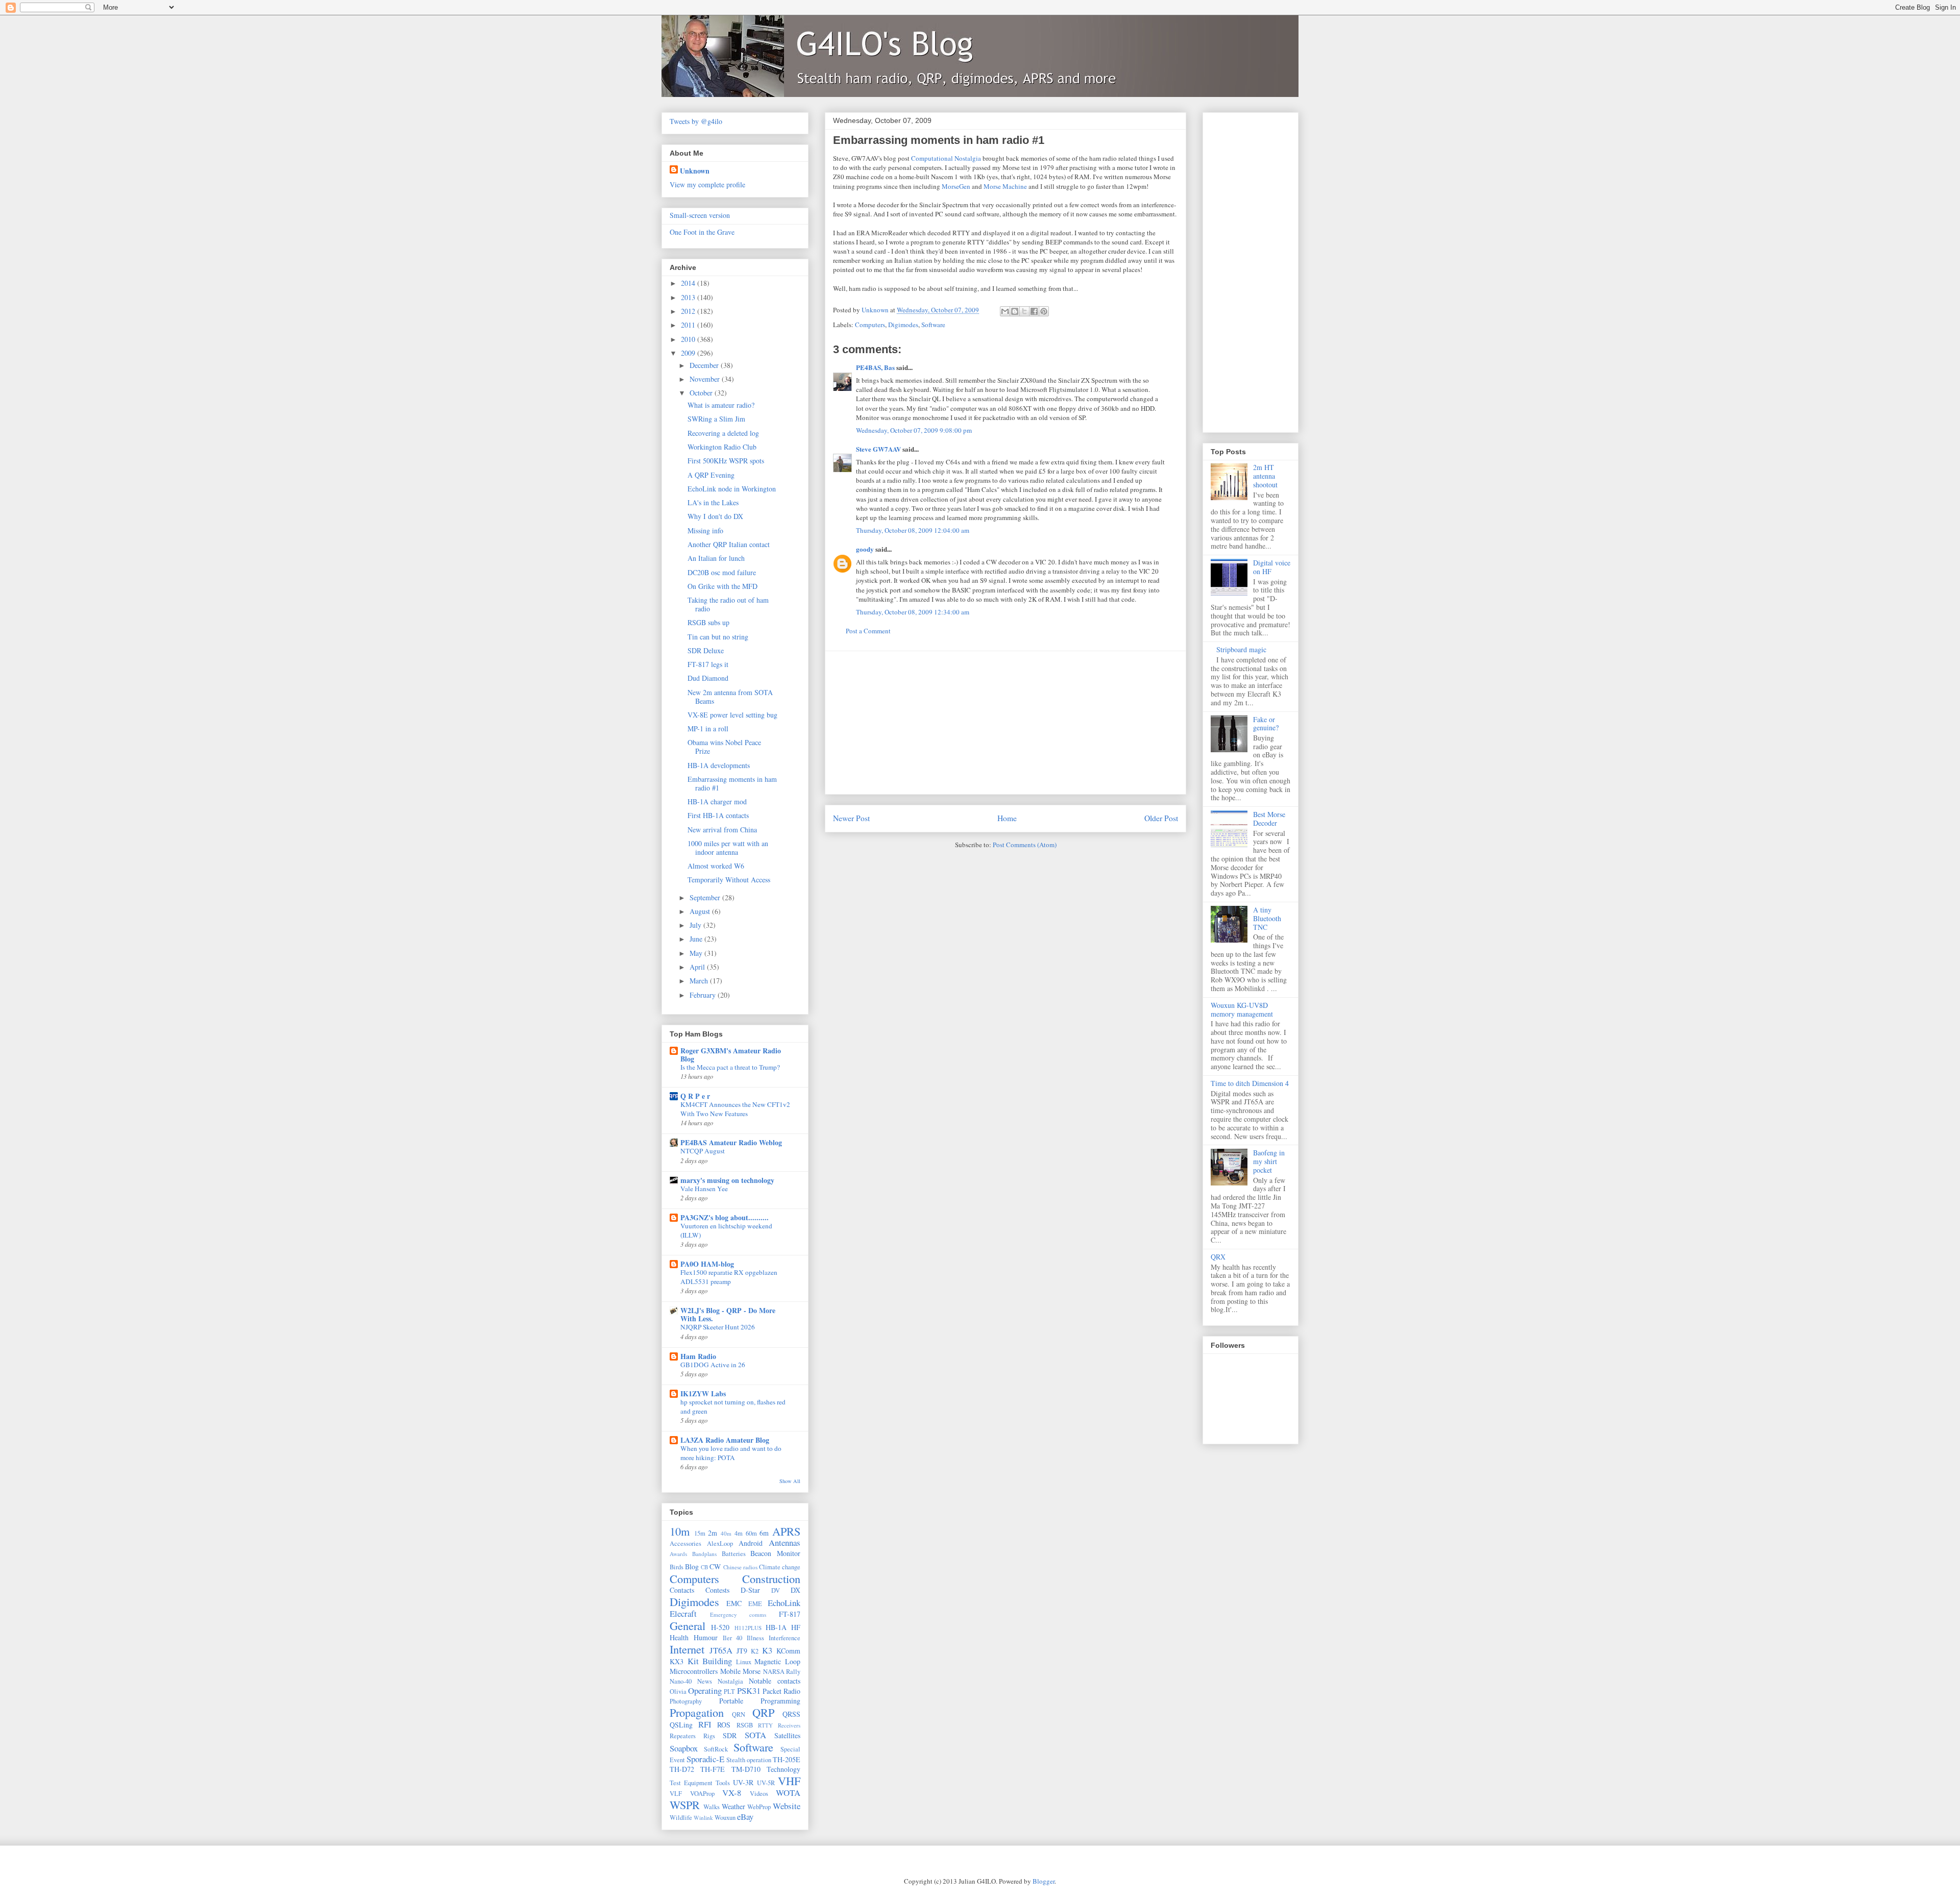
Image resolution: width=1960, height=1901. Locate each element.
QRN (739, 1714)
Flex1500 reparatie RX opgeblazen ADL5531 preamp (729, 1277)
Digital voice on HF (1272, 567)
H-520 (720, 1627)
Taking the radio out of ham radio (728, 604)
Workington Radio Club (722, 447)
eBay (745, 1817)
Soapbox (684, 1748)
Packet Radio (781, 1691)
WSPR (685, 1805)
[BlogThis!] (1015, 311)
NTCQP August (703, 1151)
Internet (687, 1649)
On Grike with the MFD (722, 586)
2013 (689, 297)
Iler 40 (733, 1638)
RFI (705, 1724)
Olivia (678, 1692)
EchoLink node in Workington (732, 489)
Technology (783, 1769)
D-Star (750, 1590)
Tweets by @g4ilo (696, 121)
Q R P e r (695, 1096)
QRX (1218, 1257)
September (706, 897)
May (697, 953)
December (705, 365)
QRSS (791, 1714)
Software (933, 325)
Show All (790, 1481)
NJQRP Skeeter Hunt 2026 (718, 1327)
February (704, 995)
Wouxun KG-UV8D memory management (1242, 1009)
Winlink (703, 1818)
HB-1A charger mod (717, 801)
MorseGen (956, 186)
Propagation (697, 1712)
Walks (712, 1807)
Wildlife (681, 1818)
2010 (689, 339)
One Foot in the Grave (702, 232)
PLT (729, 1692)
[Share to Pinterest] (1044, 311)
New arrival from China (722, 830)
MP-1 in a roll (708, 729)
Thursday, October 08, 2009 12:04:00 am (913, 530)
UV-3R (743, 1782)
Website (787, 1806)
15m (700, 1533)
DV (776, 1590)
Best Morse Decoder (1269, 819)
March (700, 981)
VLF (676, 1794)
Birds (677, 1567)
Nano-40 (681, 1681)
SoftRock (716, 1749)
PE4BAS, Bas (875, 367)
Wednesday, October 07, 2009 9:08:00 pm (914, 430)
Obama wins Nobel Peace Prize (724, 747)
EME (755, 1604)
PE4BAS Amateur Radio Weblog (731, 1142)
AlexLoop (720, 1544)
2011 (689, 325)
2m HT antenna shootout (1265, 476)
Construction (771, 1578)
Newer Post (851, 818)
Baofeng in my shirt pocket (1269, 1161)
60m (751, 1533)
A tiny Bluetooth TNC (1267, 918)
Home (1007, 818)
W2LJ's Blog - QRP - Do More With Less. (728, 1314)
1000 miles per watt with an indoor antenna (728, 848)
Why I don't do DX (715, 516)
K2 (755, 1651)
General (688, 1625)
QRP (763, 1712)
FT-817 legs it (708, 664)
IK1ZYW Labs (703, 1393)
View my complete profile (707, 184)
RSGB (745, 1725)
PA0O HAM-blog (707, 1264)
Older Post (1161, 818)
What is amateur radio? (721, 405)
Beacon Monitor (775, 1553)
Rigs (709, 1736)
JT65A (721, 1650)
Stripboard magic (1241, 649)
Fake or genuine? (1266, 724)
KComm (788, 1651)
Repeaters (683, 1736)
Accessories (685, 1544)
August (701, 911)
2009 (689, 353)
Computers (870, 325)
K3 (767, 1650)
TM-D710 (746, 1769)
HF (796, 1627)
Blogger (1044, 1881)
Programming (780, 1701)
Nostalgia (730, 1681)
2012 (689, 311)
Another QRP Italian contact (729, 544)
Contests (717, 1590)
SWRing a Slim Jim (716, 419)
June (697, 939)
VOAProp (702, 1794)
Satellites (787, 1735)
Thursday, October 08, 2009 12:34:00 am (913, 612)
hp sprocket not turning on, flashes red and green (733, 1406)
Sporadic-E (705, 1759)
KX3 (677, 1661)
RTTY (765, 1725)
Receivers (789, 1725)
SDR (730, 1735)
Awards (678, 1554)
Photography (686, 1701)
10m (680, 1531)
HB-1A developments (719, 765)
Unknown (695, 171)
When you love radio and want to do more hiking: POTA (731, 1453)
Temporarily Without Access (729, 880)
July (696, 925)
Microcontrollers (694, 1671)
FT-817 (790, 1614)
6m (764, 1533)
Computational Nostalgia (946, 158)
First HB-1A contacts (718, 815)
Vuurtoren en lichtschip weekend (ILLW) (726, 1230)
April (698, 967)
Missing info (705, 530)
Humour (706, 1637)
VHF (789, 1781)
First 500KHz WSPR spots (726, 461)
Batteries (734, 1554)
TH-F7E (713, 1769)
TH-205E (787, 1759)
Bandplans (704, 1554)
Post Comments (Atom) (1025, 845)
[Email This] (1005, 311)
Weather (733, 1806)
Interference (785, 1638)
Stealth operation (749, 1760)
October (702, 393)
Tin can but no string (718, 637)
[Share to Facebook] (1034, 311)
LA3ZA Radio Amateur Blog (725, 1440)
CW (715, 1566)
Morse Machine (1005, 186)
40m (726, 1533)
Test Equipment (691, 1783)
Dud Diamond (708, 678)
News (705, 1681)
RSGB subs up (708, 622)
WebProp (759, 1807)
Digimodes (903, 325)
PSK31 (749, 1690)
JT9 (742, 1651)
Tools (723, 1783)
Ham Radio (698, 1356)
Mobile (730, 1671)
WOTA (788, 1793)
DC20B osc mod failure (722, 572)
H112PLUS (748, 1628)
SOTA (755, 1735)
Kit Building (710, 1661)
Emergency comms (738, 1614)
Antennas (785, 1542)
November (706, 379)
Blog (692, 1566)
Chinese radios (740, 1567)
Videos (759, 1794)
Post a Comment (868, 631)
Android (751, 1543)
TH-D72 (682, 1769)
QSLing (681, 1725)
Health (679, 1637)
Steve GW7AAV (878, 449)
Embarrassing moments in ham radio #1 (732, 783)
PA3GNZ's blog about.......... (725, 1217)
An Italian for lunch (716, 558)
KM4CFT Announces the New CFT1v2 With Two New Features (735, 1109)
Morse (752, 1671)
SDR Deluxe (706, 650)
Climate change (780, 1567)
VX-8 (732, 1793)
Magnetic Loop (777, 1661)
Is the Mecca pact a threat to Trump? (730, 1067)
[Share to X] (1024, 311)
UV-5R (766, 1783)
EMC (734, 1603)
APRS (786, 1531)
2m (713, 1533)
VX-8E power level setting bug (732, 715)
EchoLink (784, 1603)
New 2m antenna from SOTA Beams (730, 697)
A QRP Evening (711, 475)
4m (739, 1533)
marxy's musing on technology (727, 1180)
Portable (731, 1701)
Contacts (682, 1590)
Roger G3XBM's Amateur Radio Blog (731, 1055)
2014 (689, 283)
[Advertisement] (1006, 723)
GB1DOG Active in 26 (713, 1365)
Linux (744, 1662)
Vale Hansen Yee (704, 1189)
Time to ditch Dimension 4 (1250, 1083)
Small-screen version (700, 215)
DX (795, 1590)
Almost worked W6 (716, 866)
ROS (724, 1725)
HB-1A (776, 1627)
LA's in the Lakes (713, 502)
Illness (755, 1638)
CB (704, 1567)
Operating (705, 1690)
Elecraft (683, 1613)
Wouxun (725, 1818)
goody (865, 549)
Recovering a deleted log (723, 433)
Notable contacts (775, 1681)
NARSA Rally (782, 1672)
